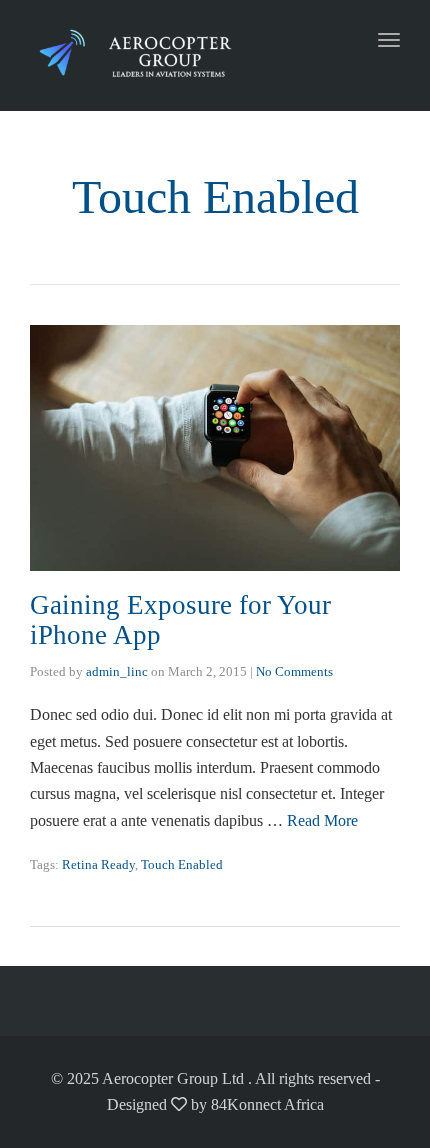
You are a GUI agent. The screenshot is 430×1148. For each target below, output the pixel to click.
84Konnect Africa (267, 1104)
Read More (322, 820)
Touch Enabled (182, 864)
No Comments (294, 671)
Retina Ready (98, 864)
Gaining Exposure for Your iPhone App (180, 620)
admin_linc (117, 671)
